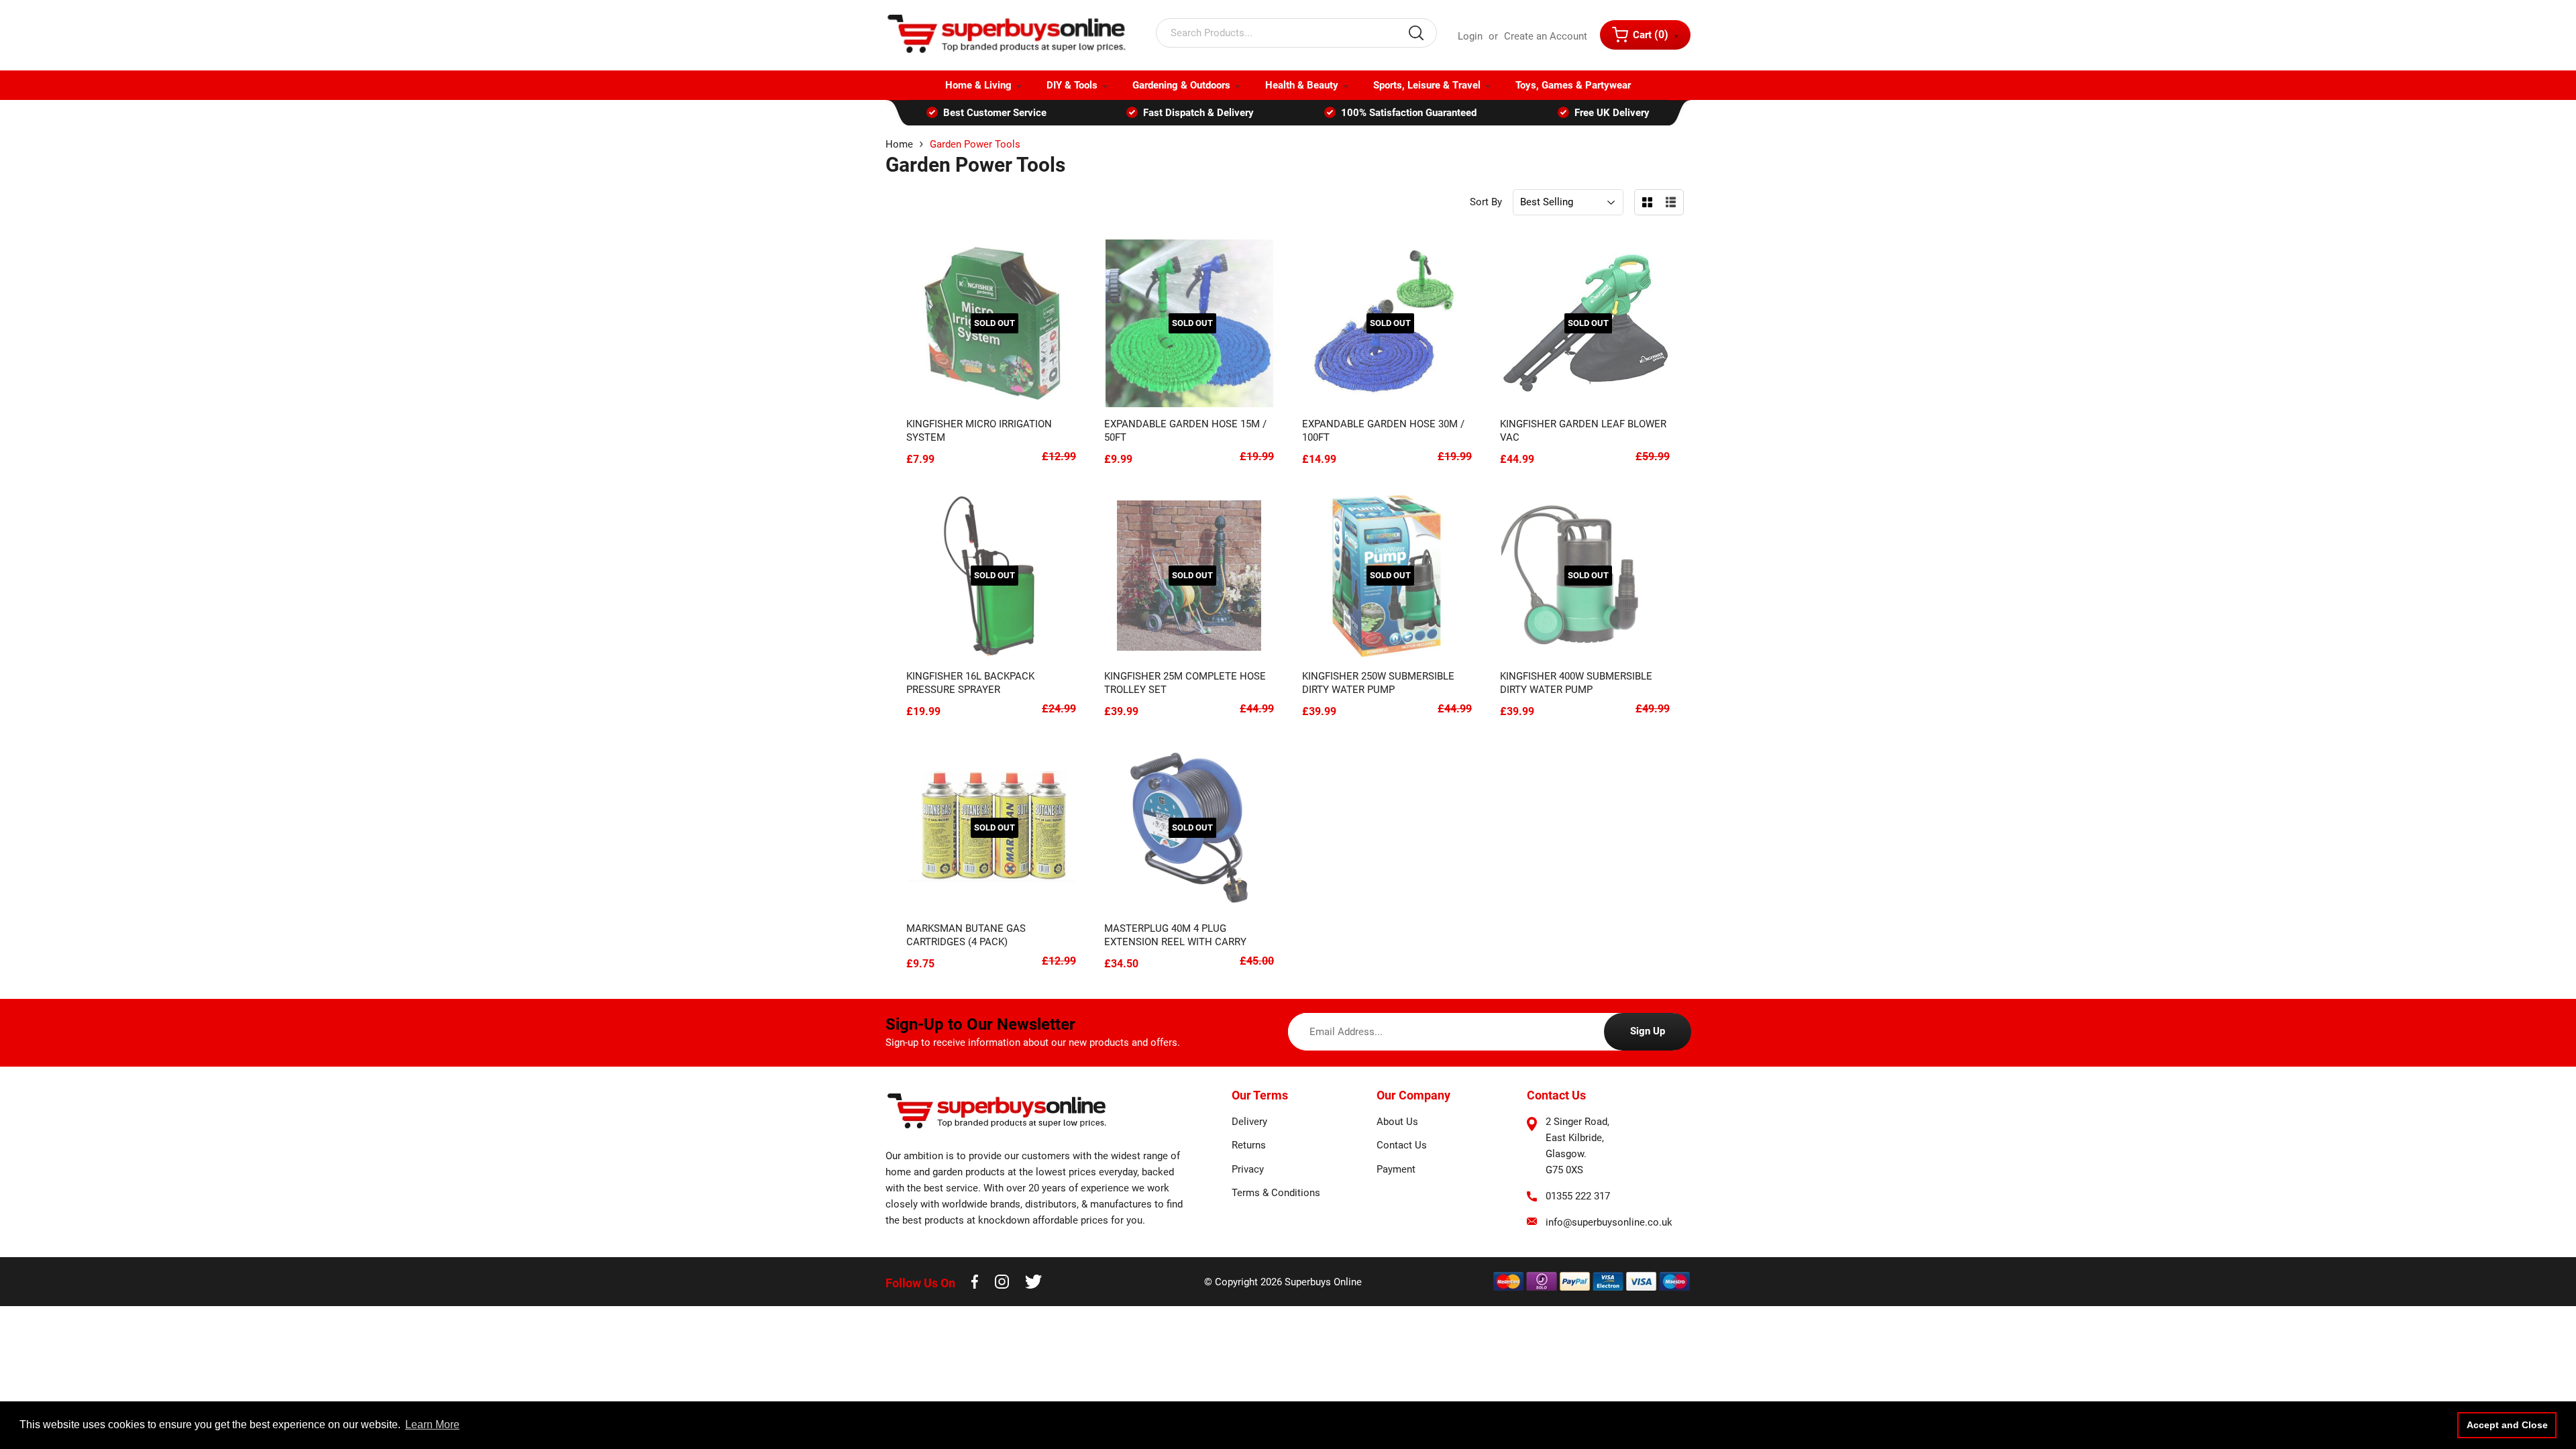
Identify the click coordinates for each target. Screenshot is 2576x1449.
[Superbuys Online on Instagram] (1002, 1285)
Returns (1249, 1145)
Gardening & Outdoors (1181, 85)
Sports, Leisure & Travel (1427, 85)
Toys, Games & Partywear (1573, 85)
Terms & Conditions (1276, 1193)
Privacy (1248, 1169)
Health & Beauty (1302, 85)
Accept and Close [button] (2507, 1425)
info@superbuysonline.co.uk (1609, 1222)
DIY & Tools (1072, 85)
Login (1470, 36)
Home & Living (978, 85)
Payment (1396, 1169)
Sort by (1486, 202)
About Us (1397, 1122)
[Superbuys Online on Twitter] (1033, 1285)
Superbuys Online (1323, 1282)
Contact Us (1402, 1145)
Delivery (1249, 1122)
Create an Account (1546, 36)
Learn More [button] (432, 1425)
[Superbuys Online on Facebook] (975, 1285)
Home (899, 144)
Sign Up (1648, 1031)
